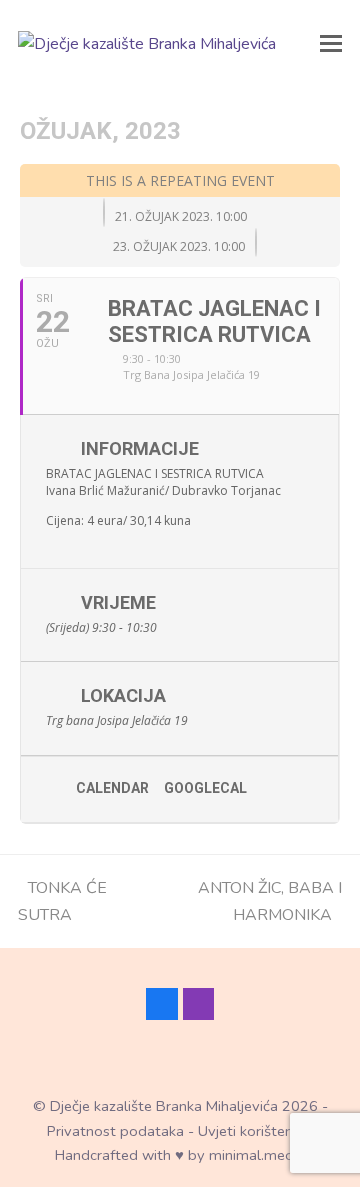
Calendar (112, 788)
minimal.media (257, 1155)
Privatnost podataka (115, 1131)
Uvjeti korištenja (251, 1131)
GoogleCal (205, 788)
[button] (331, 44)
